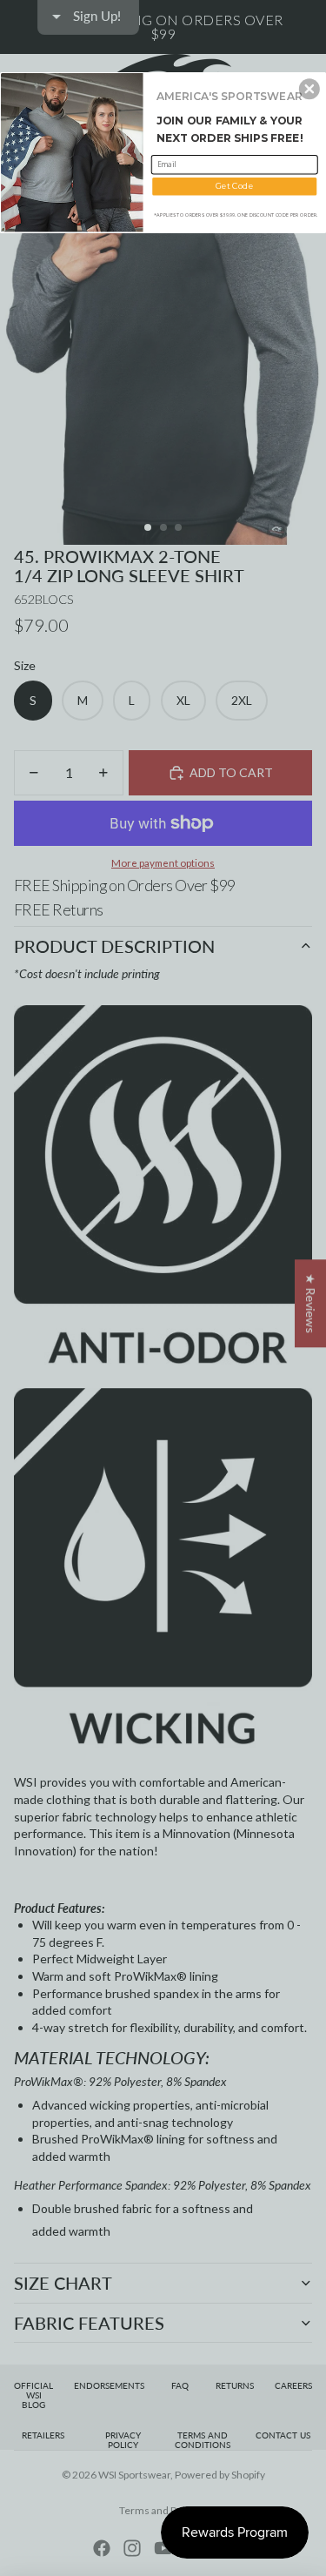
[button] (309, 89)
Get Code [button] (234, 186)
